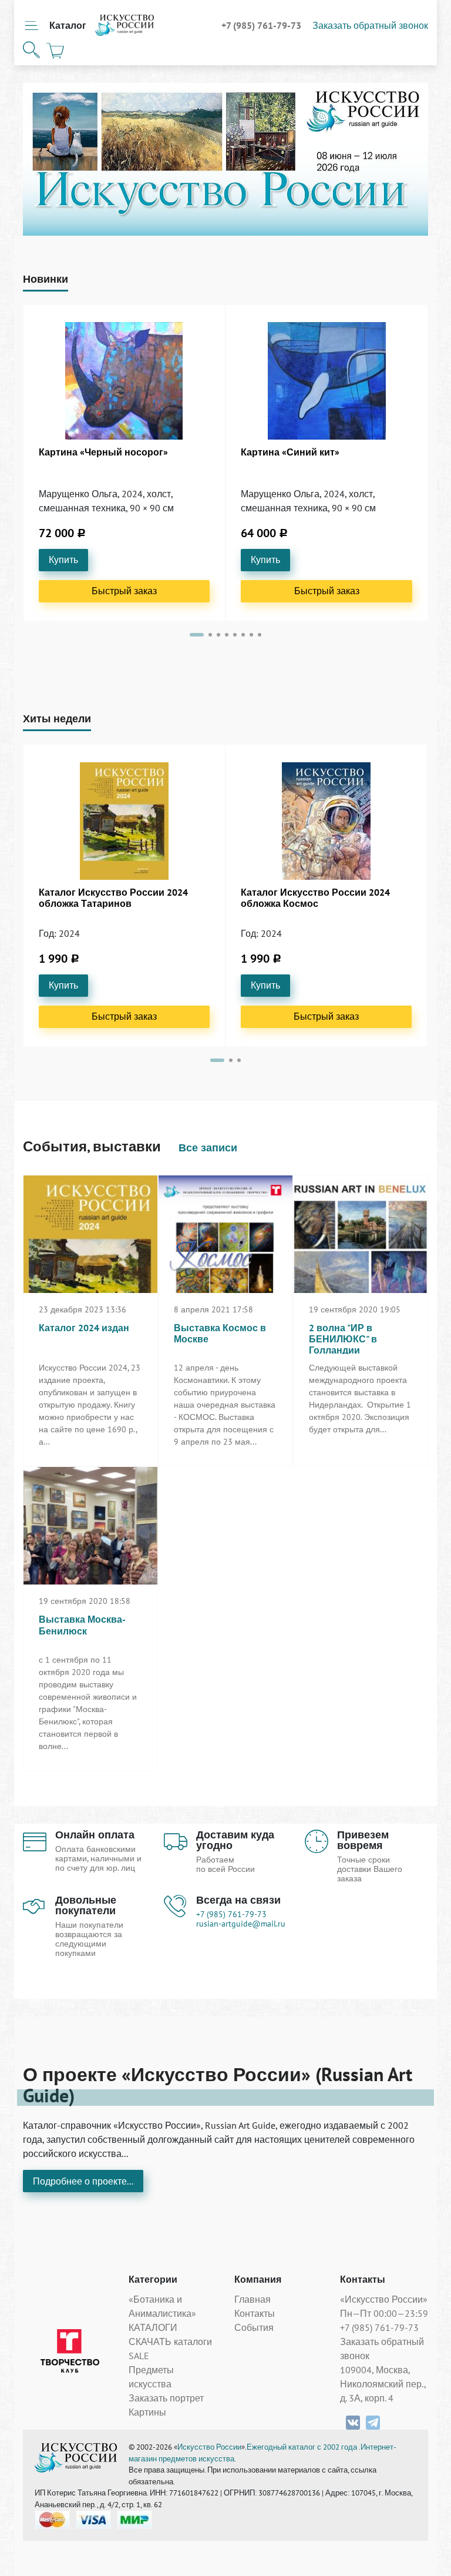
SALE (139, 2356)
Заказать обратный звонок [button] (370, 25)
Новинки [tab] (46, 279)
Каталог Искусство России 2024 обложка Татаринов (113, 898)
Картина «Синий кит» (290, 452)
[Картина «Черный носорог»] (124, 381)
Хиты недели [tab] (57, 718)
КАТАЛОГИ (153, 2327)
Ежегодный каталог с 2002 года (303, 2447)
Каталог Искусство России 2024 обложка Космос (315, 898)
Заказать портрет (166, 2398)
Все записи (208, 1148)
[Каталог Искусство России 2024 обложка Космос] (326, 821)
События (254, 2327)
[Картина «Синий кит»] (327, 381)
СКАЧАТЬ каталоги (170, 2341)
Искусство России (209, 2447)
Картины (147, 2412)
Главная (253, 2299)
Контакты (255, 2313)
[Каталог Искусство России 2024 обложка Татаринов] (124, 821)
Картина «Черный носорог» (103, 452)
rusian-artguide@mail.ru (241, 1924)
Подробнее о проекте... (83, 2181)
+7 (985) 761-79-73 (262, 25)
